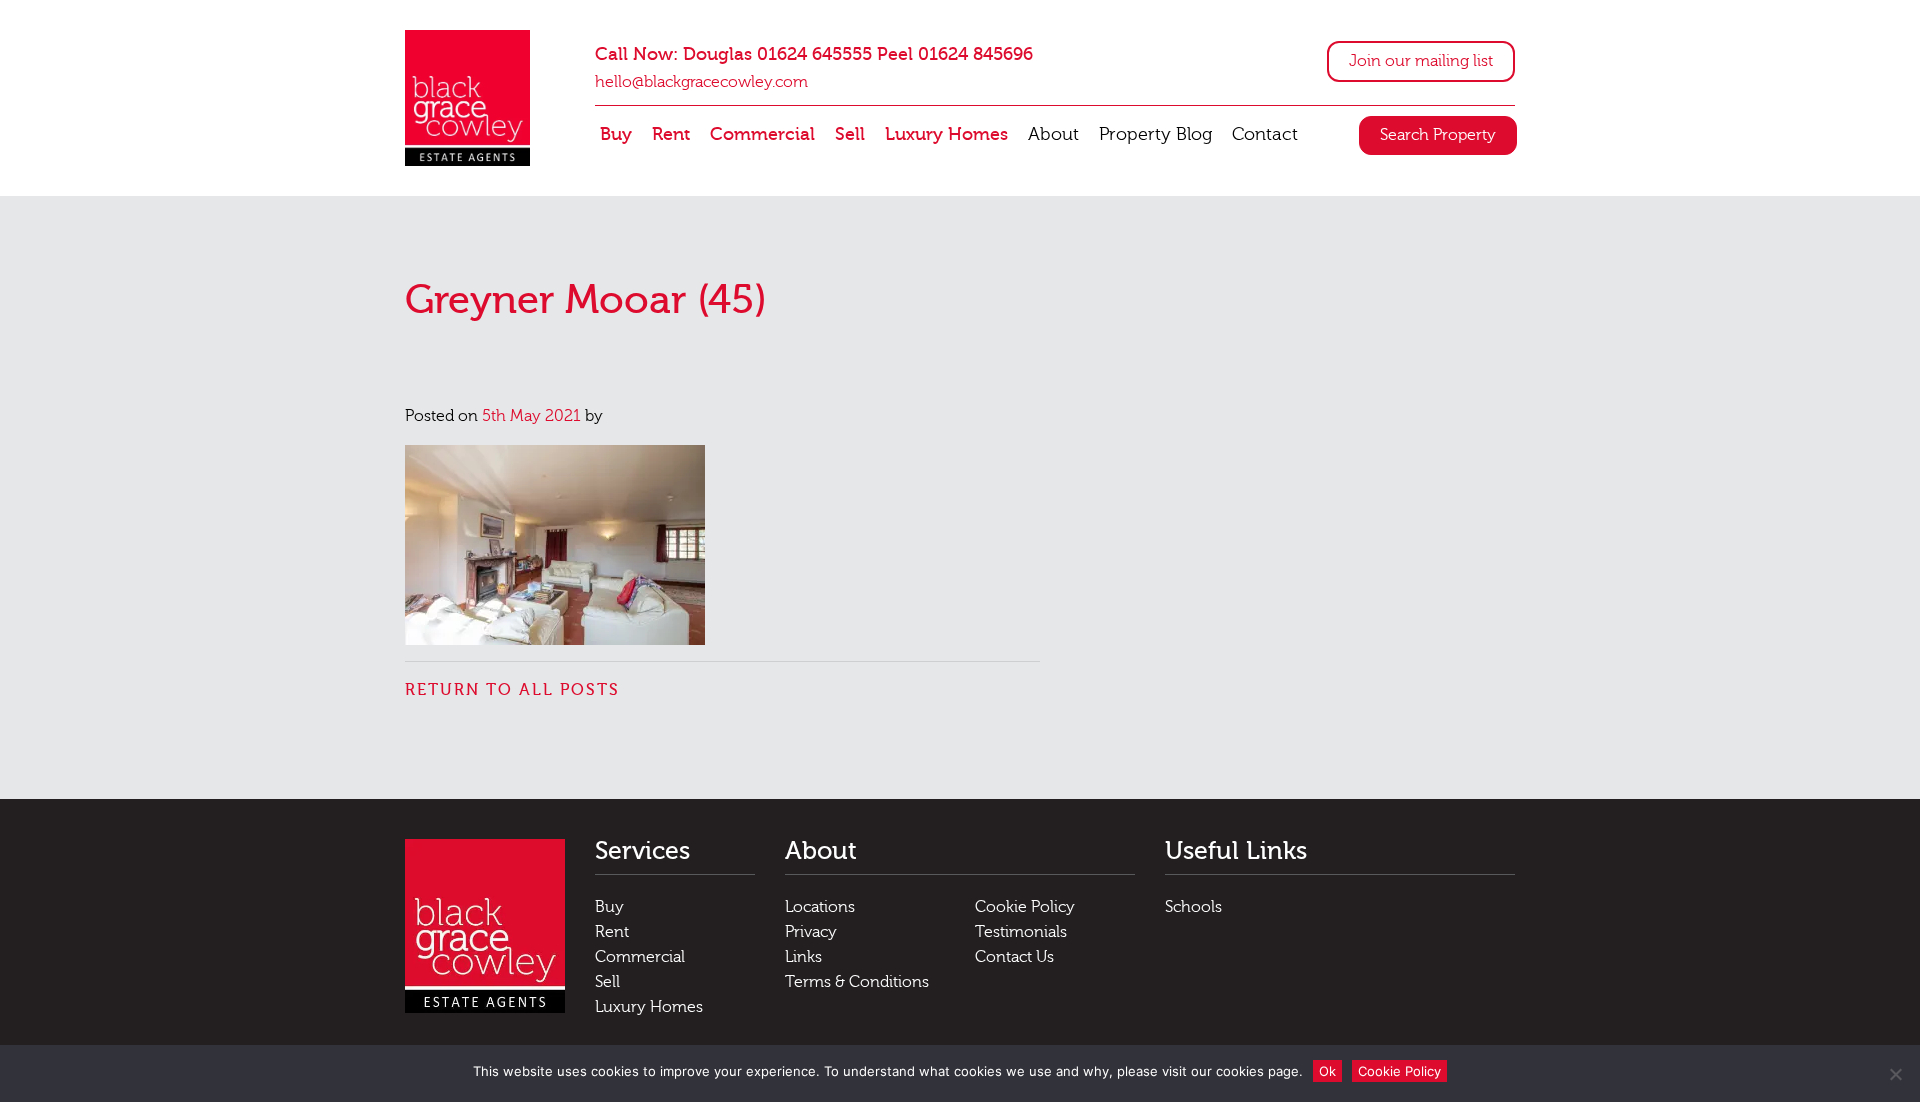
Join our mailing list (1421, 61)
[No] (1895, 1074)
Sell (850, 134)
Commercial (762, 134)
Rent (671, 134)
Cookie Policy (1025, 907)
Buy (616, 134)
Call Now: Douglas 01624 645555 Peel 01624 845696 (814, 54)
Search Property (1438, 135)
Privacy (811, 932)
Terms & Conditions (857, 982)
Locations (820, 907)
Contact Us (1014, 957)
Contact (1265, 134)
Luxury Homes (946, 134)
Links (803, 957)
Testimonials (1021, 932)
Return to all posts (512, 690)
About (1053, 134)
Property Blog (1155, 134)
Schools (1193, 907)
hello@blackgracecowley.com (701, 82)
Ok (1327, 1071)
